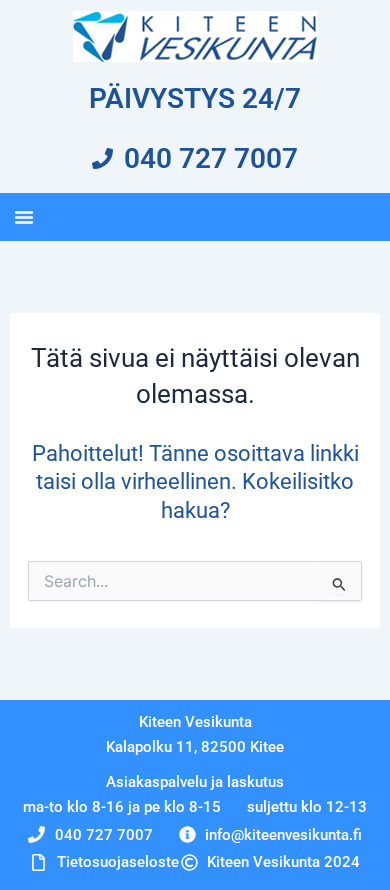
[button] (24, 217)
